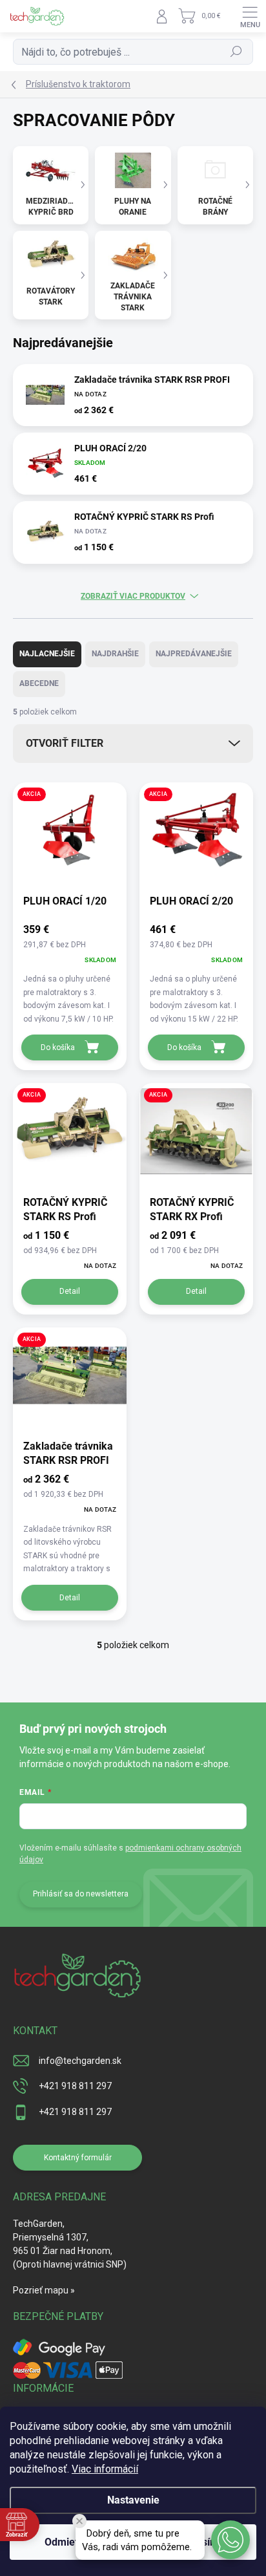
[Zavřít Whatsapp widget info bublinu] (79, 2521)
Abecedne (39, 683)
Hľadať (237, 52)
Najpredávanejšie (194, 654)
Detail (70, 1291)
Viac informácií (105, 2469)
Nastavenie (133, 2500)
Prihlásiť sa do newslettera (81, 1894)
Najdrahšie (115, 654)
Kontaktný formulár (78, 2158)
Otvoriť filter (65, 743)
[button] (230, 2540)
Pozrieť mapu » (44, 2290)
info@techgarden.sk (80, 2061)
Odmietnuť (69, 2542)
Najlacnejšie (47, 654)
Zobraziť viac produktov (133, 596)
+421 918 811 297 (75, 2086)
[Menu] (250, 16)
